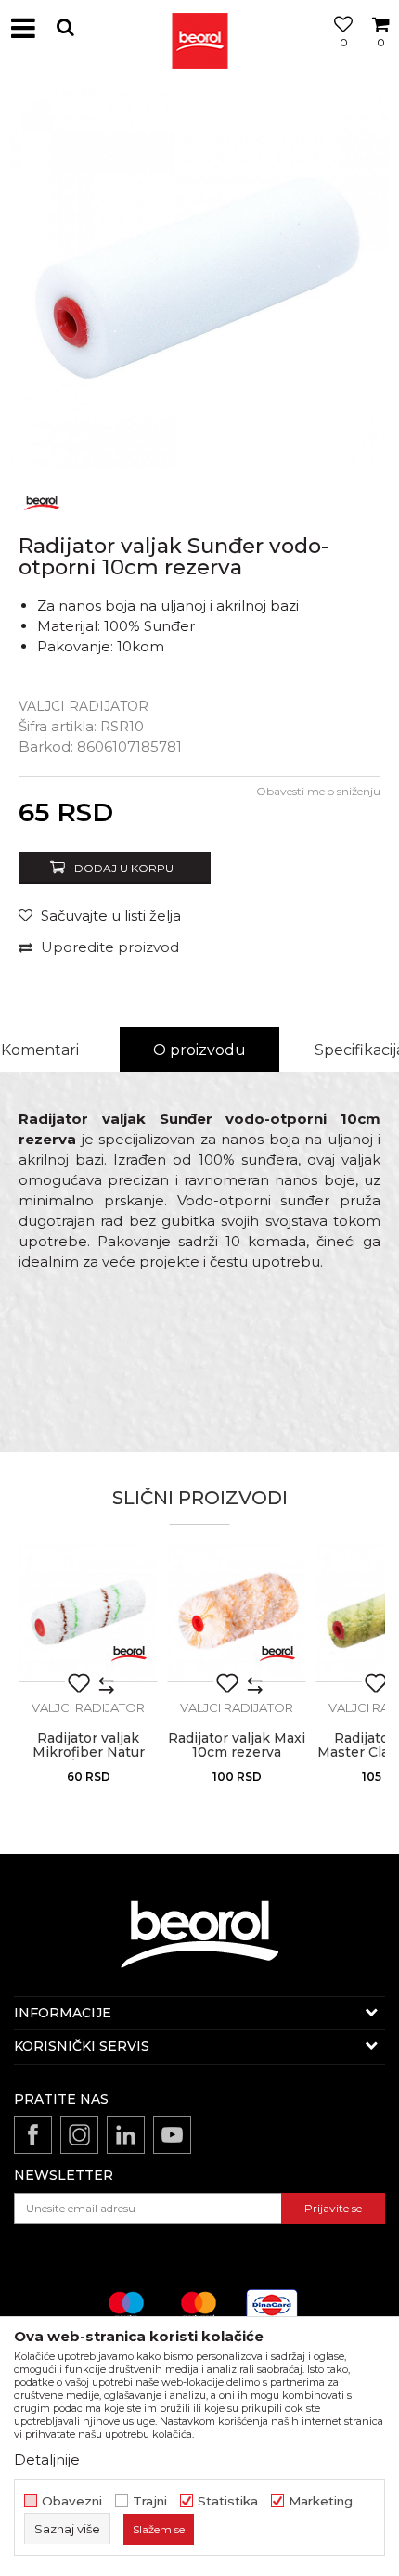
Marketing (321, 2501)
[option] (199, 278)
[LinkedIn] (126, 2135)
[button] (65, 27)
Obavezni (72, 2501)
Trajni (150, 2501)
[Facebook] (33, 2135)
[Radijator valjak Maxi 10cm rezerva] (237, 1613)
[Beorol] (199, 28)
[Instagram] (79, 2135)
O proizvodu (199, 1050)
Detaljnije (47, 2460)
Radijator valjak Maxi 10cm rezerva (237, 1745)
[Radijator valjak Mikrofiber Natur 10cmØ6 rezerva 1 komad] (88, 1613)
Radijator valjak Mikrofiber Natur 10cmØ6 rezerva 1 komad (89, 1759)
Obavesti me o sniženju (318, 791)
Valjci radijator (84, 706)
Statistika (228, 2501)
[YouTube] (172, 2135)
